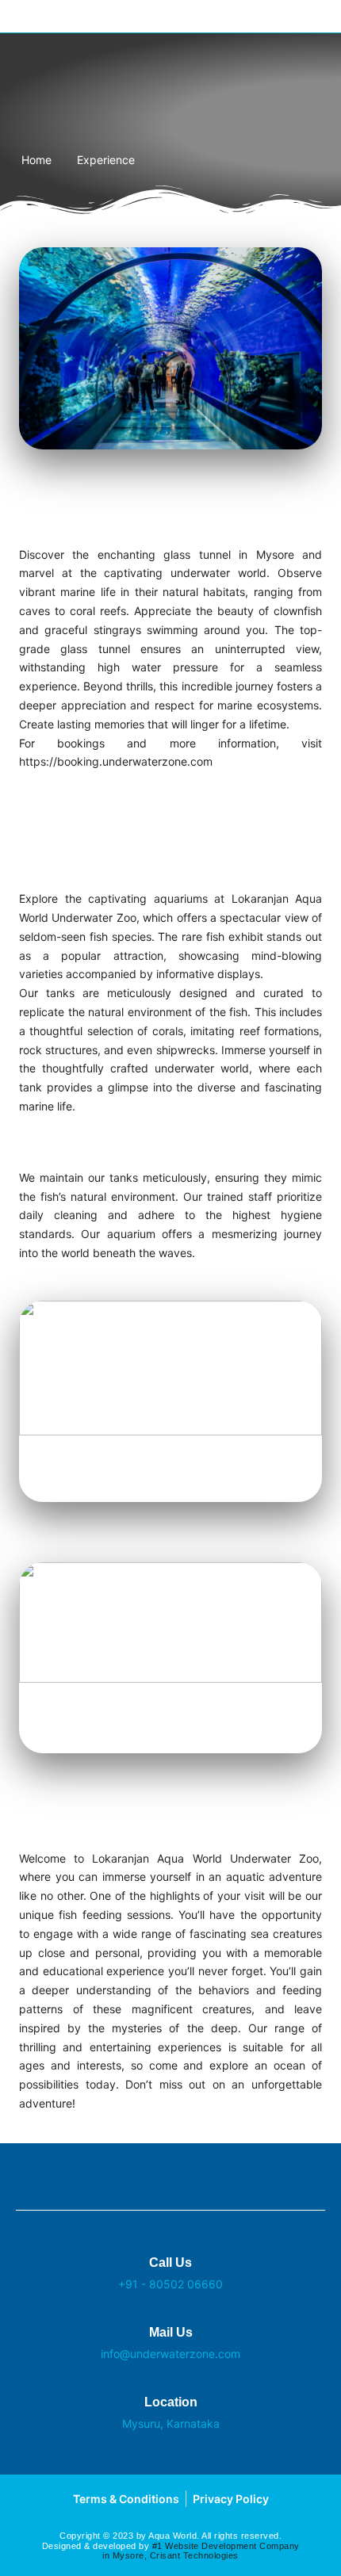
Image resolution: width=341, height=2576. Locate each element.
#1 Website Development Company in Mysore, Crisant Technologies (201, 2551)
